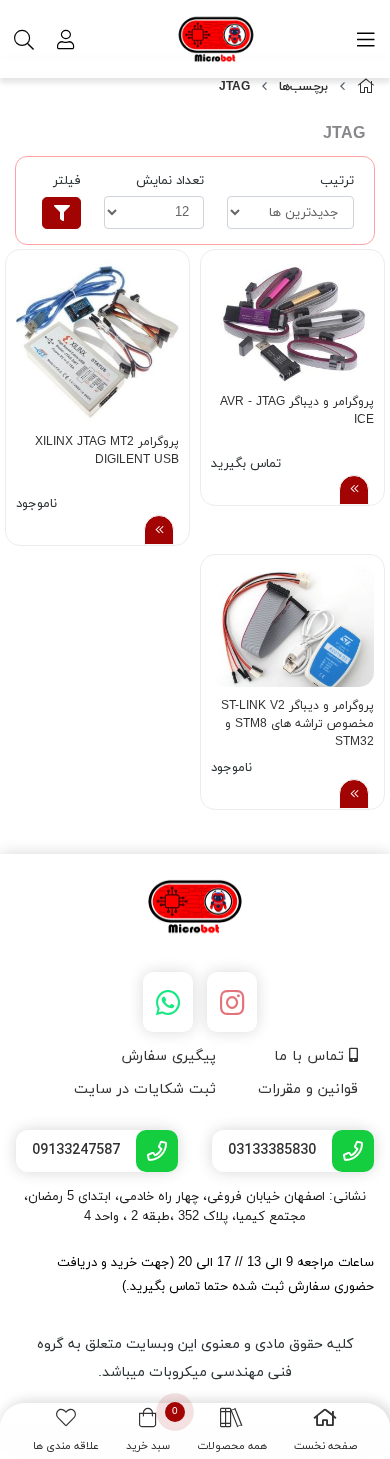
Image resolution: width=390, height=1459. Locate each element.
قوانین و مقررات (308, 1089)
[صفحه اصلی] (366, 87)
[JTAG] (195, 908)
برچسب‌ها (303, 87)
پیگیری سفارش (168, 1056)
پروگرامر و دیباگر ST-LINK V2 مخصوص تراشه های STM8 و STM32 (297, 721)
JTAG (234, 87)
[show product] (354, 490)
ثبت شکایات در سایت (145, 1089)
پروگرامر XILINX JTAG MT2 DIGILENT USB (107, 451)
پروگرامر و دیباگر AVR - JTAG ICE (297, 411)
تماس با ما (311, 1056)
